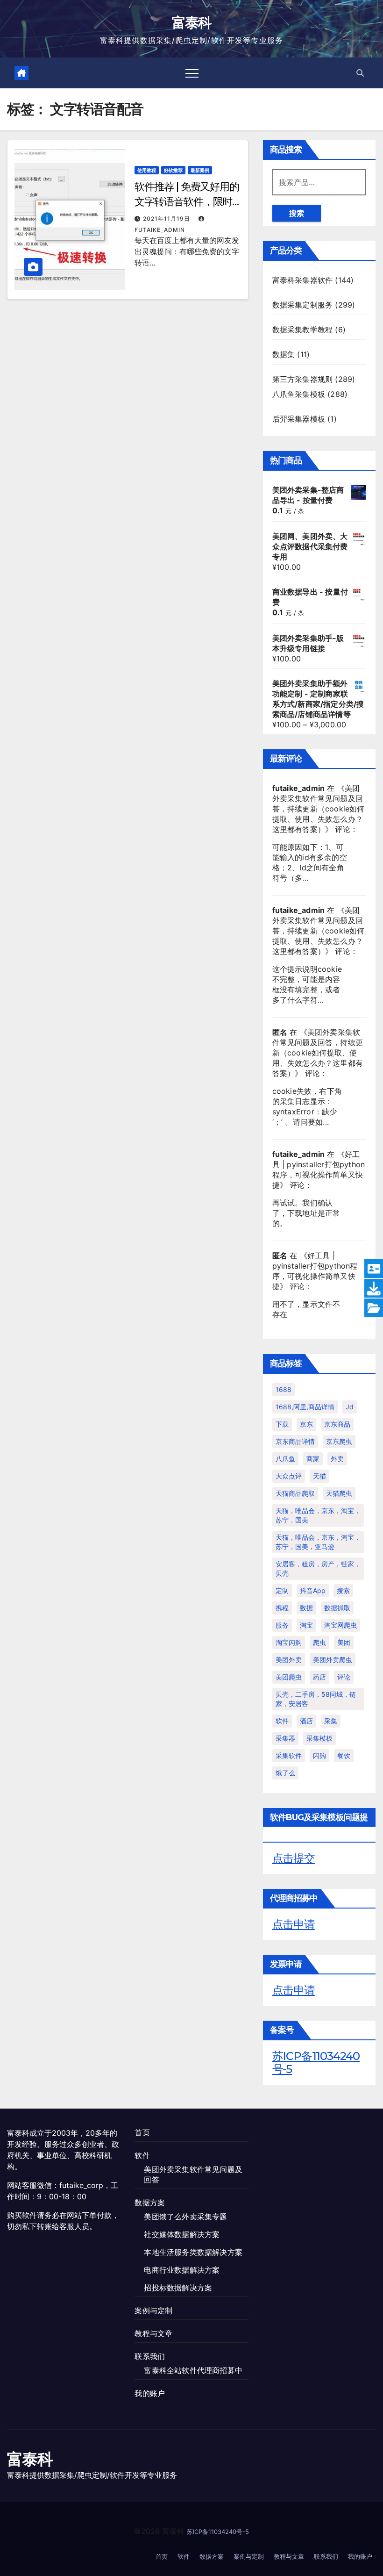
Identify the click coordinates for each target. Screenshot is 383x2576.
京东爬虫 (339, 1441)
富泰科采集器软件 (303, 280)
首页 (142, 2132)
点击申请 (294, 1924)
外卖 (337, 1459)
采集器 (285, 1738)
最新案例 (200, 170)
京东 (306, 1424)
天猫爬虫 (339, 1493)
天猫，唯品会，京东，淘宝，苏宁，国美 (318, 1515)
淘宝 (306, 1625)
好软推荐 (173, 170)
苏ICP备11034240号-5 (316, 2063)
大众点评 (289, 1476)
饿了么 (285, 1773)
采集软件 (289, 1755)
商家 (313, 1459)
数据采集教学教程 (303, 330)
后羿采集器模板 (299, 419)
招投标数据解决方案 (178, 2288)
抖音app (313, 1590)
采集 (331, 1721)
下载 (282, 1424)
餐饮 (344, 1755)
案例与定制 (153, 2311)
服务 (282, 1625)
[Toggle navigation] (192, 73)
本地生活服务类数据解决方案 (193, 2252)
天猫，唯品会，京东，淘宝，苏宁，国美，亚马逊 (318, 1542)
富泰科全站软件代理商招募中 (193, 2370)
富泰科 (192, 23)
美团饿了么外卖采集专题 (185, 2217)
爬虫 (319, 1642)
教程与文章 (153, 2333)
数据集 (284, 354)
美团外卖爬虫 (333, 1660)
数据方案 (150, 2203)
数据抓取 (337, 1608)
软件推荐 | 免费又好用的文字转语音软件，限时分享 (187, 202)
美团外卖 (289, 1660)
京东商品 (337, 1424)
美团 (344, 1642)
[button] (360, 73)
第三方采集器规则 (303, 379)
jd (350, 1407)
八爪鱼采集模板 (299, 394)
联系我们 (150, 2356)
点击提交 (294, 1858)
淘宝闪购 (289, 1642)
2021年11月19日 (167, 219)
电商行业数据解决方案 (182, 2270)
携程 (282, 1608)
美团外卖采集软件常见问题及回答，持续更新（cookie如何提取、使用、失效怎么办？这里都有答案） (319, 809)
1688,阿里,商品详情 (305, 1407)
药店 (319, 1677)
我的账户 (150, 2393)
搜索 (297, 213)
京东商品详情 (295, 1441)
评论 (344, 1677)
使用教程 (147, 170)
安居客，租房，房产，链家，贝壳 (318, 1568)
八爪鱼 (285, 1459)
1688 (284, 1389)
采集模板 (319, 1738)
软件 (282, 1721)
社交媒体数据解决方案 (182, 2234)
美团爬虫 (289, 1677)
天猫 (319, 1476)
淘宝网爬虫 (340, 1625)
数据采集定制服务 (303, 305)
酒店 (306, 1721)
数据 (306, 1608)
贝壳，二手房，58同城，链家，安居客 (316, 1699)
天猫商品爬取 (295, 1493)
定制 (282, 1590)
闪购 (319, 1755)
